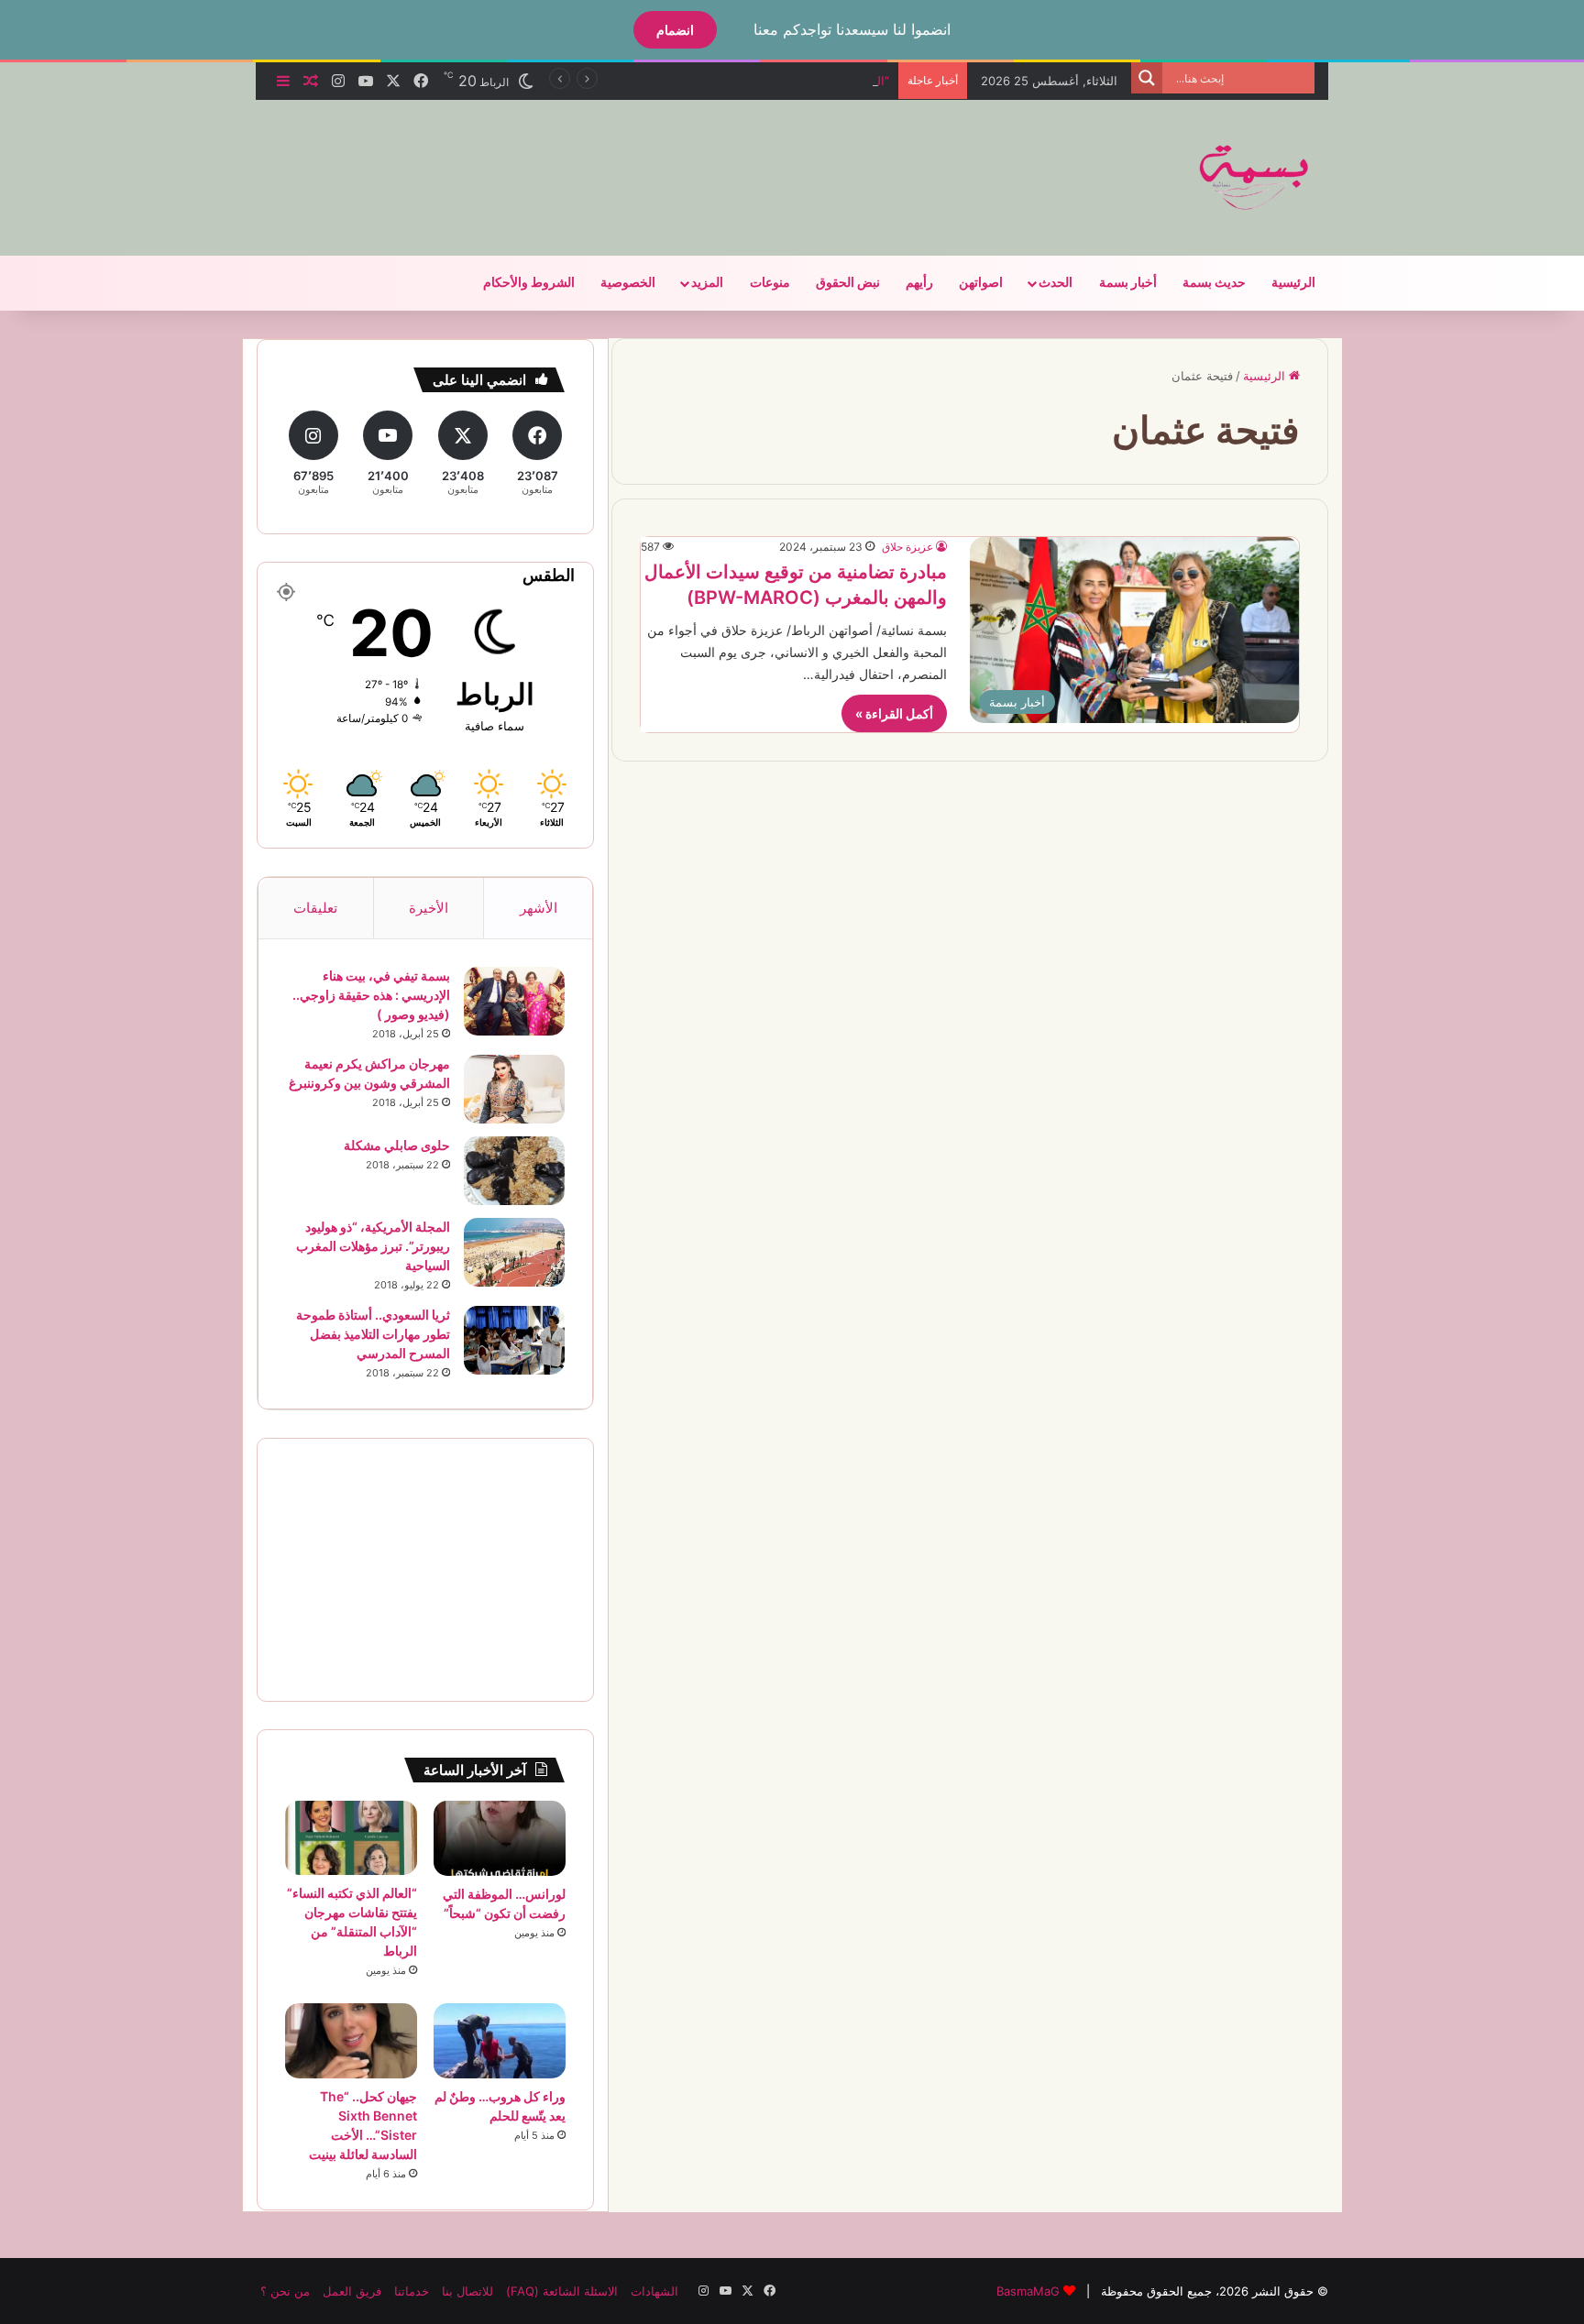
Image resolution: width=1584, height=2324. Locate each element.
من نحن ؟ (285, 2291)
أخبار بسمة (1128, 283)
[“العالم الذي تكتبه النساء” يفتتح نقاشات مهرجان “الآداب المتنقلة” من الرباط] (351, 1838)
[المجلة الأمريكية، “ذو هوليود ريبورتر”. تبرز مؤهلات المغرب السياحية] (514, 1252)
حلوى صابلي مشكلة (397, 1145)
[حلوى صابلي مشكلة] (514, 1171)
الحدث (1056, 283)
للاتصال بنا (467, 2291)
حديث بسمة (1214, 283)
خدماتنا (412, 2291)
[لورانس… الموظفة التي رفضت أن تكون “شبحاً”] (500, 1838)
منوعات (770, 283)
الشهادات (654, 2291)
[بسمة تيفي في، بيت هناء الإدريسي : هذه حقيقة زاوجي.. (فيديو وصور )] (514, 1001)
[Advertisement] (609, 159)
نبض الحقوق (848, 283)
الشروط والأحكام (529, 283)
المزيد (707, 283)
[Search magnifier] (1147, 78)
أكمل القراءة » (894, 713)
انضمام (675, 30)
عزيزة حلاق (907, 547)
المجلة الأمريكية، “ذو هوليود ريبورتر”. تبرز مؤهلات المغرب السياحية (373, 1246)
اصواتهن (981, 283)
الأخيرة (429, 908)
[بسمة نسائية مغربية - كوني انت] (1255, 178)
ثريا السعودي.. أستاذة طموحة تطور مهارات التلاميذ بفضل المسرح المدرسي (373, 1334)
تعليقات (315, 908)
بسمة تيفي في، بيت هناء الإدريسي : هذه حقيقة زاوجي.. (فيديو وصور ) (371, 995)
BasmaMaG (1028, 2291)
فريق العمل (352, 2291)
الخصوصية (628, 283)
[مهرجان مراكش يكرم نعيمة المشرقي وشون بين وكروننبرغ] (514, 1089)
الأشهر (539, 908)
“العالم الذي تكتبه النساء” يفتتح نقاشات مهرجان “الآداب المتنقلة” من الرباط (699, 81)
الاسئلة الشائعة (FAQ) (562, 2291)
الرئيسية (1293, 283)
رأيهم (919, 283)
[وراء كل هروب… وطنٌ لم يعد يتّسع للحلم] (500, 2040)
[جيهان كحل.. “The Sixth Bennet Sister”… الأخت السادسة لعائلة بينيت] (351, 2040)
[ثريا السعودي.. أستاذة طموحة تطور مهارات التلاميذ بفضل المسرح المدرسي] (514, 1340)
